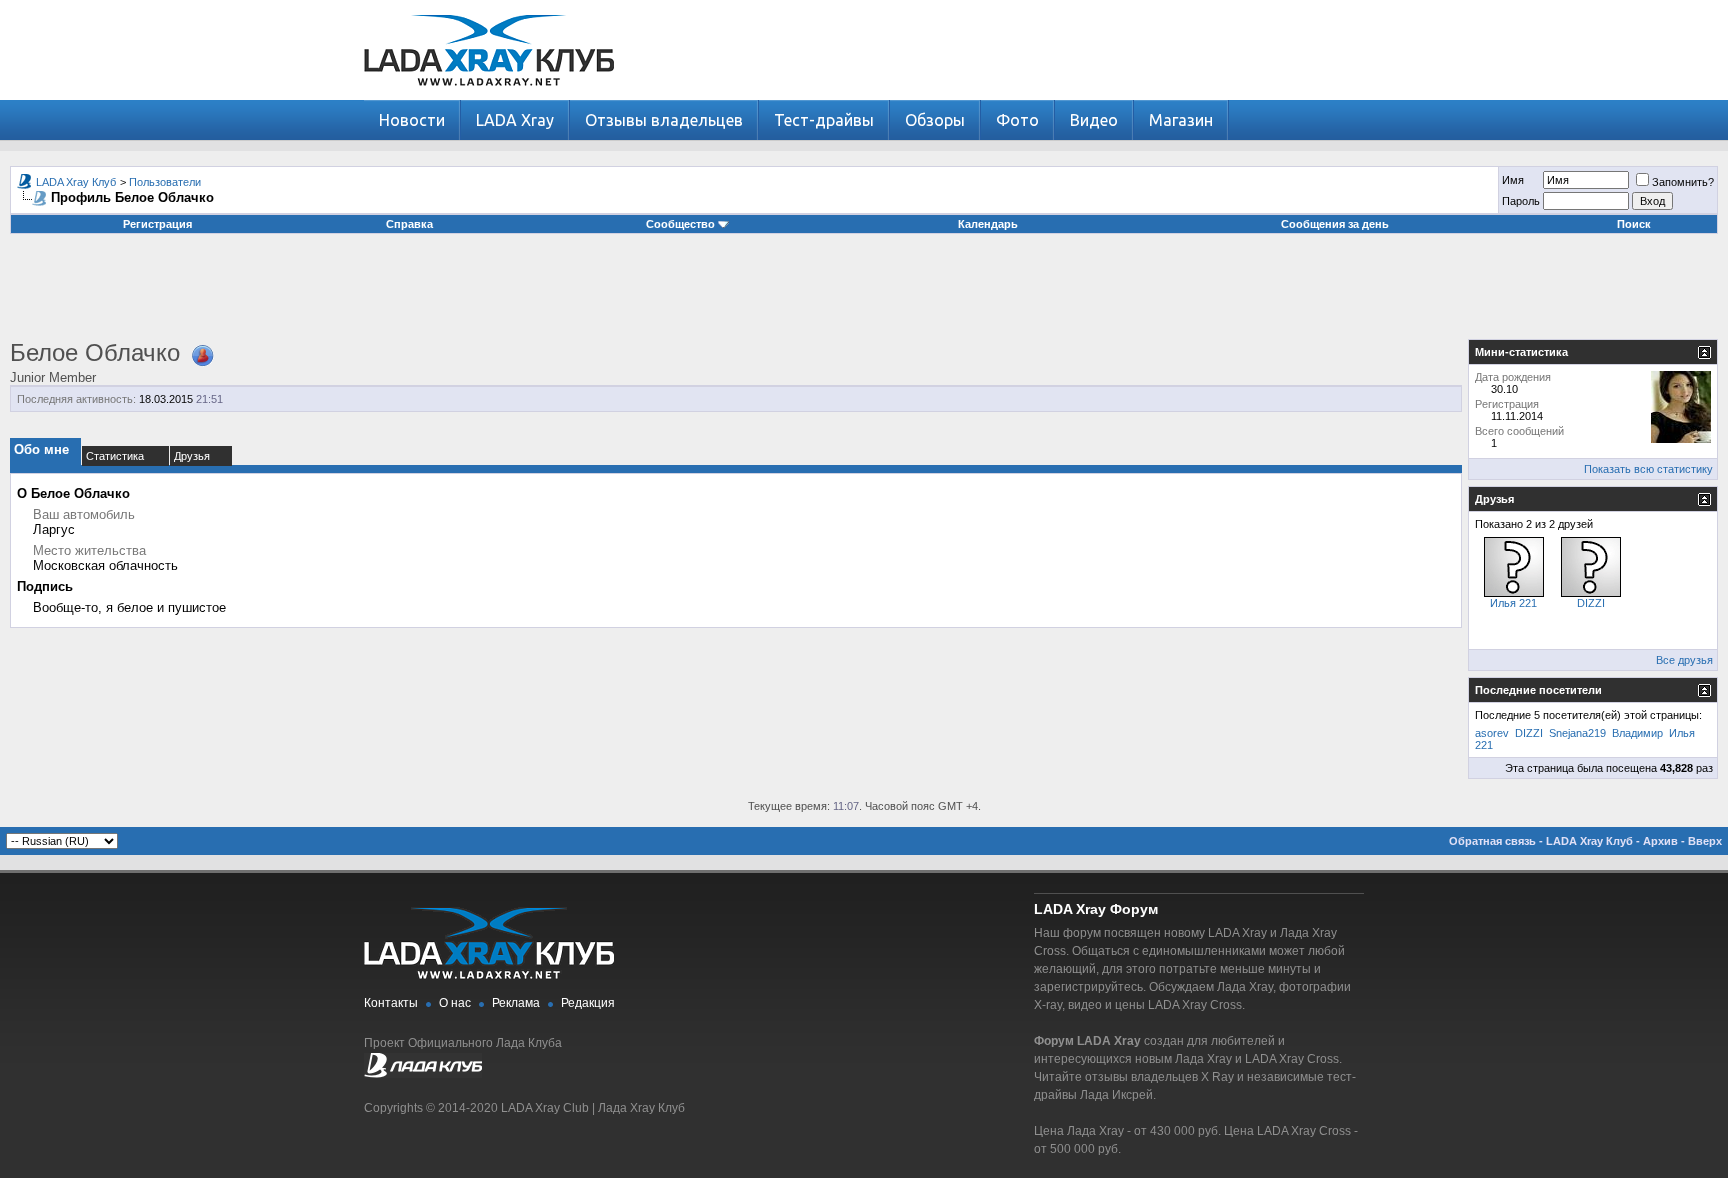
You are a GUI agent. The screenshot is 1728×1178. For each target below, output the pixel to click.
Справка (409, 224)
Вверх (1705, 841)
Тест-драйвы (824, 120)
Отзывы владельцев (664, 120)
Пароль (1521, 201)
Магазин (1181, 120)
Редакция (588, 1003)
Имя (1513, 180)
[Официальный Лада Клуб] (423, 1074)
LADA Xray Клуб (76, 182)
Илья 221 (1513, 603)
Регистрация (157, 224)
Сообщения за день (1335, 224)
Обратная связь (1492, 841)
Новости (412, 120)
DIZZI (1591, 603)
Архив (1660, 841)
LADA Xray (515, 120)
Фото (1017, 120)
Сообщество (680, 224)
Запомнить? (1683, 182)
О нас (455, 1003)
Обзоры (935, 120)
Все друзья (1684, 660)
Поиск (1634, 224)
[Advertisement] (864, 294)
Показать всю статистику (1648, 469)
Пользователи (165, 182)
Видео (1094, 120)
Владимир (1637, 733)
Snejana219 (1577, 733)
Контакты (391, 1003)
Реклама (516, 1003)
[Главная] (489, 95)
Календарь (988, 224)
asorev (1492, 733)
